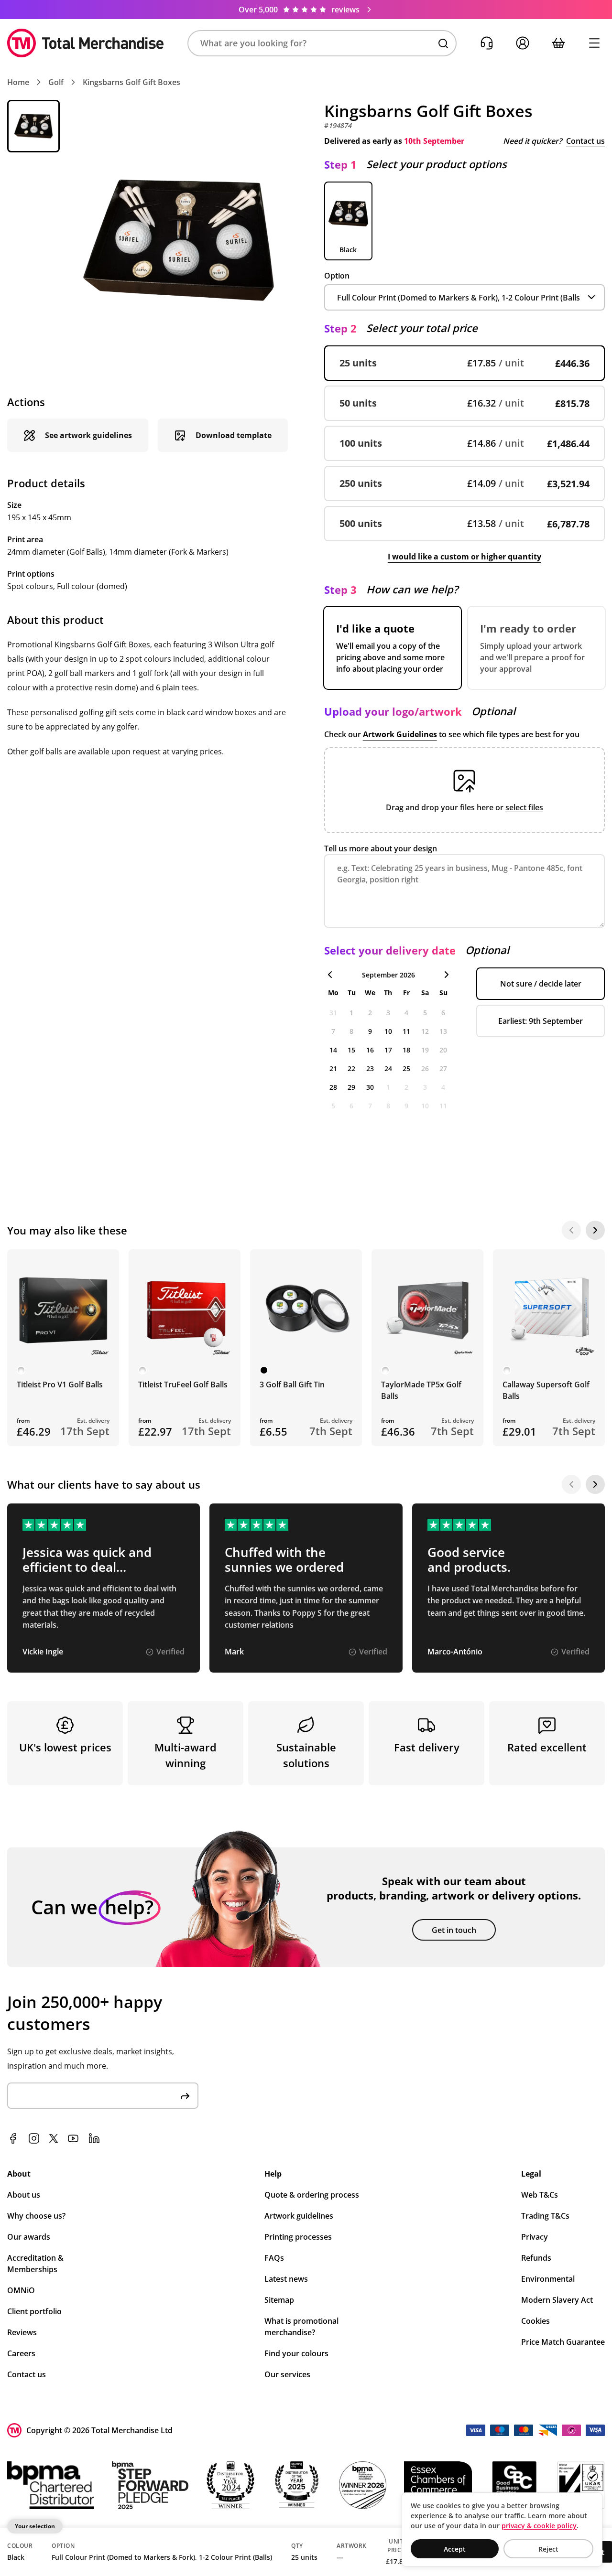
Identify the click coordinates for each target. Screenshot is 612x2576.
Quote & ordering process (312, 2195)
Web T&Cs (540, 2195)
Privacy (535, 2237)
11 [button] (406, 1031)
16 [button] (370, 1050)
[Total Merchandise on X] (54, 2138)
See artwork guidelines (88, 435)
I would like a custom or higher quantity (464, 557)
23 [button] (370, 1068)
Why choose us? (36, 2216)
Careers (21, 2353)
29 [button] (351, 1087)
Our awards (29, 2237)
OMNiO (21, 2290)
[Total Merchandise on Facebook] (13, 2138)
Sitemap (279, 2300)
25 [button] (406, 1068)
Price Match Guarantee (563, 2342)
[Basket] (558, 43)
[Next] (595, 1230)
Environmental (548, 2279)
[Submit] (185, 2096)
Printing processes (298, 2237)
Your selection (35, 2526)
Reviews (22, 2332)
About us (24, 2195)
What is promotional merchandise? (301, 2327)
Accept (455, 2549)
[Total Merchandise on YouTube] (73, 2138)
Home (18, 82)
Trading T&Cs (545, 2216)
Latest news (286, 2279)
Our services (287, 2374)
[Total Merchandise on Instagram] (34, 2138)
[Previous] (571, 1230)
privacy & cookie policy (539, 2526)
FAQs (274, 2258)
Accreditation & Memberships (35, 2264)
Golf (56, 82)
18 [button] (406, 1050)
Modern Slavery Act (557, 2300)
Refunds (536, 2258)
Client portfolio (34, 2311)
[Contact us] (486, 43)
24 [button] (388, 1068)
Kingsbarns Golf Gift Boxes (131, 82)
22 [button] (351, 1068)
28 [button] (333, 1087)
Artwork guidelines (299, 2216)
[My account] (522, 43)
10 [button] (388, 1031)
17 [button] (388, 1050)
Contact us (585, 141)
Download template (234, 435)
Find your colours (296, 2353)
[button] (322, 43)
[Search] (443, 43)
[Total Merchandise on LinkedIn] (94, 2138)
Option (337, 276)
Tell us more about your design (381, 848)
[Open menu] (594, 43)
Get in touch (454, 1930)
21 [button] (333, 1068)
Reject (548, 2549)
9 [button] (370, 1031)
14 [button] (333, 1050)
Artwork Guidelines (400, 734)
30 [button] (370, 1087)
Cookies (535, 2321)
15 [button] (351, 1050)
